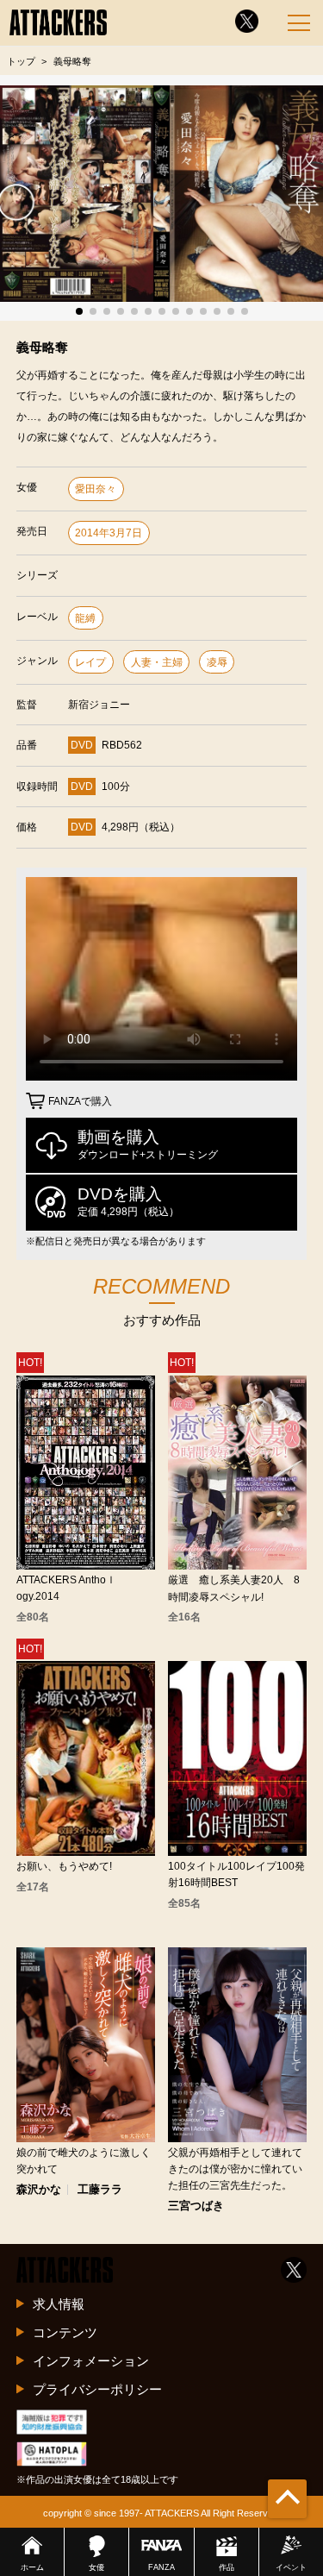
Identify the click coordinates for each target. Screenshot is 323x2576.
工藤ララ (100, 2190)
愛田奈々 (96, 489)
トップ (21, 61)
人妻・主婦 (157, 662)
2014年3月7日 (109, 533)
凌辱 (217, 662)
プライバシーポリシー (97, 2389)
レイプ (90, 662)
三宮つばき (196, 2206)
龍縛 (85, 618)
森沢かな (39, 2190)
